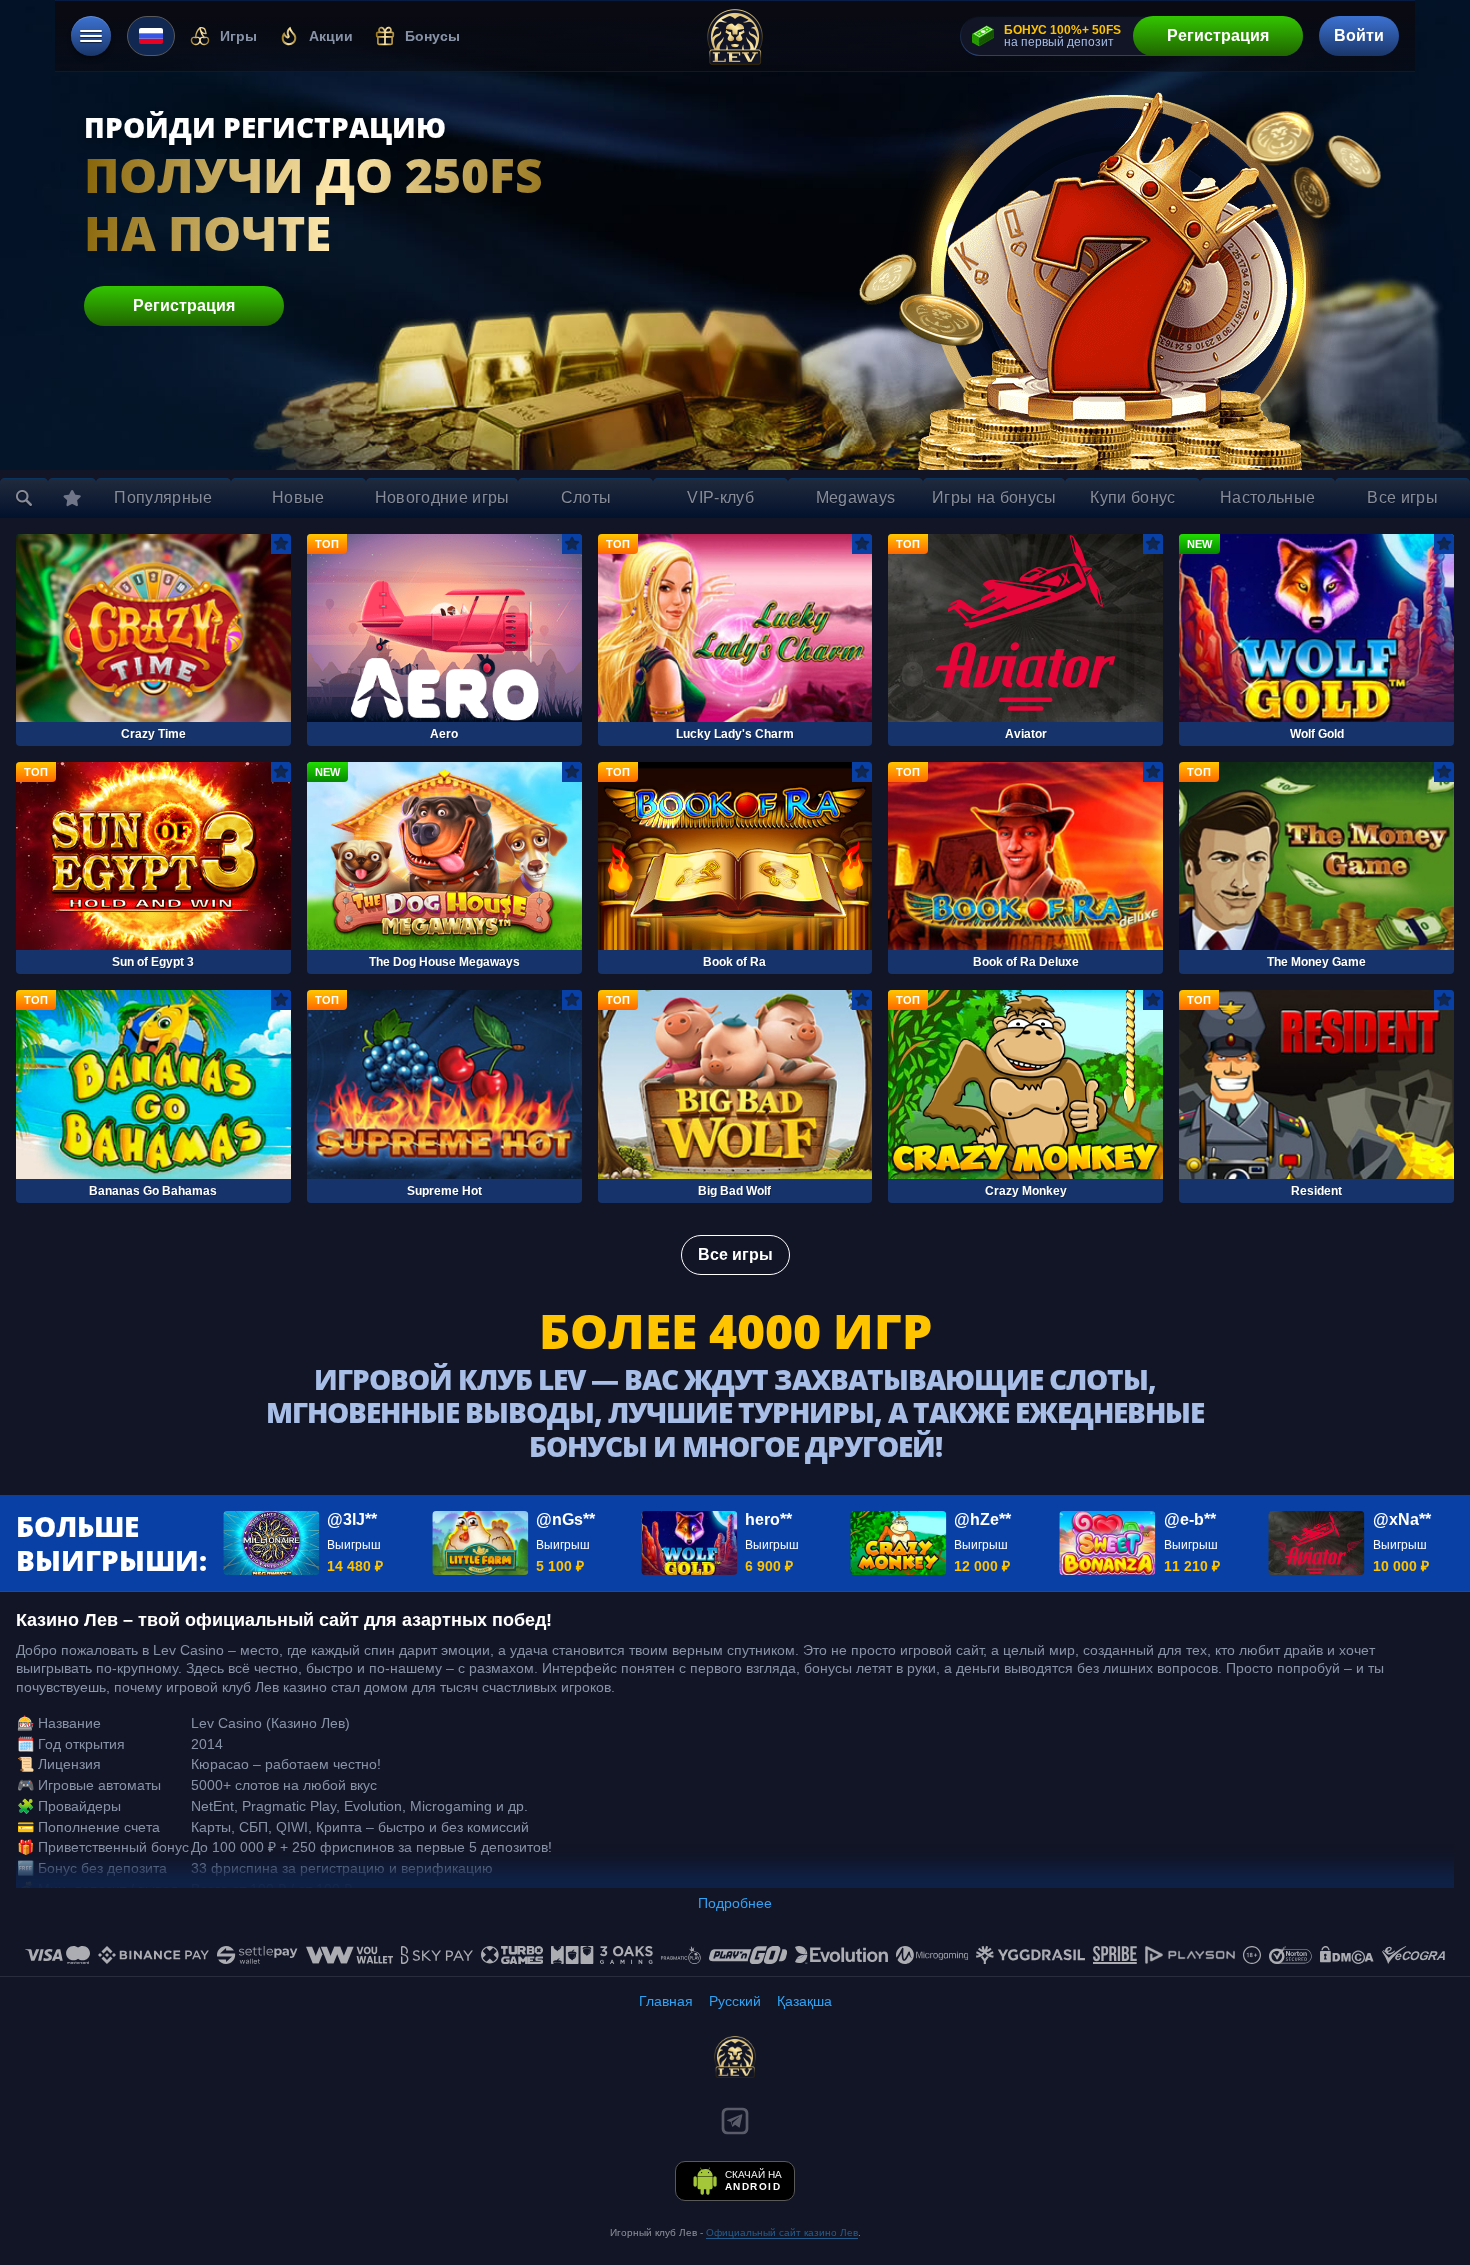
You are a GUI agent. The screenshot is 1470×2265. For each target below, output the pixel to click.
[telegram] (735, 2121)
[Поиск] (24, 498)
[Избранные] (72, 498)
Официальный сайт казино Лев (782, 2232)
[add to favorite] (281, 544)
